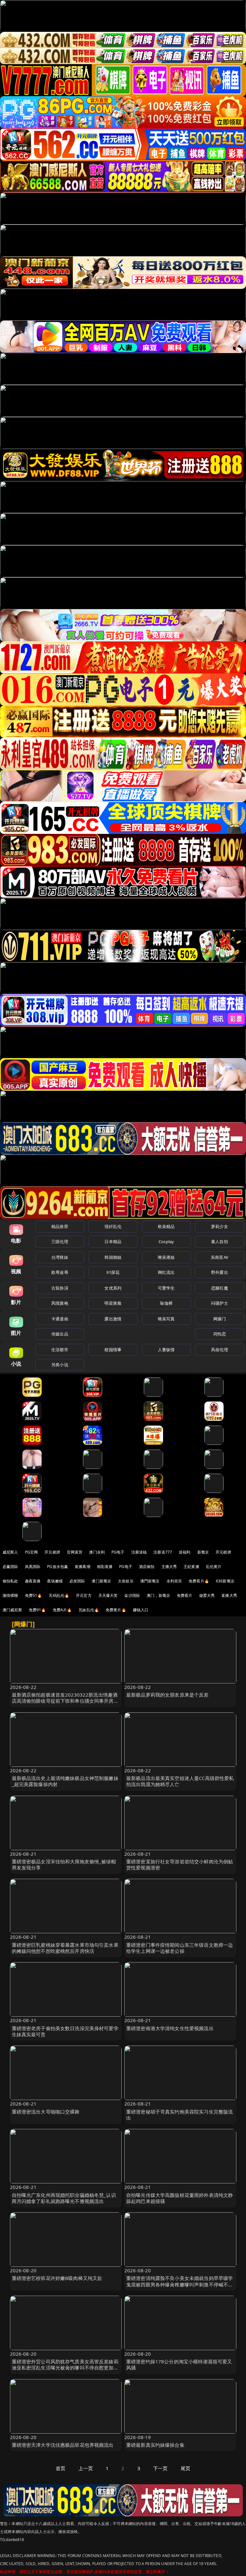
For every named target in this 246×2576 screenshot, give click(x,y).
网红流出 (166, 1272)
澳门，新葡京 (158, 1595)
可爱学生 (166, 1288)
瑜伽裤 (166, 1303)
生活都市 (60, 1350)
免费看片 (185, 1595)
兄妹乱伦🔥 (89, 1610)
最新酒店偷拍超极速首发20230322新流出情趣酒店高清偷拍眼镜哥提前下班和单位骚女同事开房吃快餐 (65, 1701)
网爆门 (220, 1319)
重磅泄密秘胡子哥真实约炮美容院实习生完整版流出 (180, 2115)
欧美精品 (166, 1226)
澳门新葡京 (101, 1581)
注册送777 (163, 1552)
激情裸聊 (10, 1595)
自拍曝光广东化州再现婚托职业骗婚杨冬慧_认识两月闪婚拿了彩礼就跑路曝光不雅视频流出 (64, 2198)
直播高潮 (82, 1567)
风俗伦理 (220, 1350)
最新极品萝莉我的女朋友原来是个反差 (168, 1695)
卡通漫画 (60, 1319)
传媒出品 (60, 1334)
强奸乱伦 (113, 1226)
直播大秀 (229, 1595)
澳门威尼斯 (12, 1610)
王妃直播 (191, 1567)
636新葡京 (225, 1581)
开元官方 (84, 1595)
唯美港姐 (166, 1257)
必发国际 (77, 1581)
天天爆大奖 (108, 1595)
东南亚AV (220, 1257)
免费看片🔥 (199, 1581)
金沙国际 (132, 1595)
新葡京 (203, 1552)
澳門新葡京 (150, 1581)
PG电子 (118, 1552)
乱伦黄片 (214, 1567)
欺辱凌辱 (60, 1272)
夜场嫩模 (55, 1581)
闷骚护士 (220, 1303)
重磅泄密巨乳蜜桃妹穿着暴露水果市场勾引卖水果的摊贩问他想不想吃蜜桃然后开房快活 (65, 1948)
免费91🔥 (37, 1610)
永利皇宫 (174, 1581)
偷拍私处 (10, 1581)
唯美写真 (166, 1319)
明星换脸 (113, 1303)
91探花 (113, 1272)
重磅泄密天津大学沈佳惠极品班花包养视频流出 (63, 2445)
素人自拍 (220, 1241)
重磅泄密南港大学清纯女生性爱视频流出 (170, 2028)
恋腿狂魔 (220, 1288)
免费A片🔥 (62, 1610)
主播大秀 (169, 1567)
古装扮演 (60, 1288)
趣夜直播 (33, 1581)
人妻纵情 (166, 1350)
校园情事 (113, 1350)
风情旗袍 (60, 1303)
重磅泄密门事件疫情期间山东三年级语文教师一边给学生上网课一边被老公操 (180, 1948)
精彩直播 (105, 1567)
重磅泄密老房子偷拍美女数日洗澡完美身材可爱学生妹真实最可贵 (65, 2031)
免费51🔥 (34, 1595)
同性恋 (220, 1334)
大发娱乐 (126, 1581)
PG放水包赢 (57, 1567)
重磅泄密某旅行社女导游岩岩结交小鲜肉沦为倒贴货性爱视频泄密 (180, 1864)
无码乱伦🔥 (59, 1595)
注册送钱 (139, 1552)
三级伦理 (60, 1241)
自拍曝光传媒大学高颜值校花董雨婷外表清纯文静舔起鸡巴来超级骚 (180, 2198)
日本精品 (113, 1241)
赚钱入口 (141, 1610)
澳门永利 (97, 1552)
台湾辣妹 (60, 1257)
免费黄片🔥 (116, 1610)
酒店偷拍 (147, 1567)
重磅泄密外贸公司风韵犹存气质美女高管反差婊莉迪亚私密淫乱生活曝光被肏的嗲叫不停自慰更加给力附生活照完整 (65, 2368)
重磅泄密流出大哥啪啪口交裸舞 (46, 2112)
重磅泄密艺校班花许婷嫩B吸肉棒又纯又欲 (57, 2278)
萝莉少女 (220, 1226)
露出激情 (113, 1319)
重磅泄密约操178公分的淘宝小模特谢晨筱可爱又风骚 (179, 2364)
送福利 (184, 1552)
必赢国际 (10, 1567)
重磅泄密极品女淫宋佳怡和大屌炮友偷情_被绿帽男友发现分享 (64, 1864)
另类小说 (60, 1365)
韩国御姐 (113, 1257)
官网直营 (75, 1552)
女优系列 (113, 1288)
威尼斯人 (10, 1552)
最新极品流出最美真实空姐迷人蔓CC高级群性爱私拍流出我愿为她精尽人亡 (180, 1781)
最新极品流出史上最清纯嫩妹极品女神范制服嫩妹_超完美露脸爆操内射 (65, 1781)
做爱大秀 (207, 1595)
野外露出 (220, 1272)
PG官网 (32, 1552)
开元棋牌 (52, 1552)
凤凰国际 (33, 1567)
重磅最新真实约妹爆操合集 (155, 2445)
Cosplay (166, 1241)
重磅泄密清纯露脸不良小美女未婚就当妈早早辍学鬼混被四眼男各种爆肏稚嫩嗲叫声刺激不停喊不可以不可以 (180, 2284)
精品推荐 (60, 1226)
